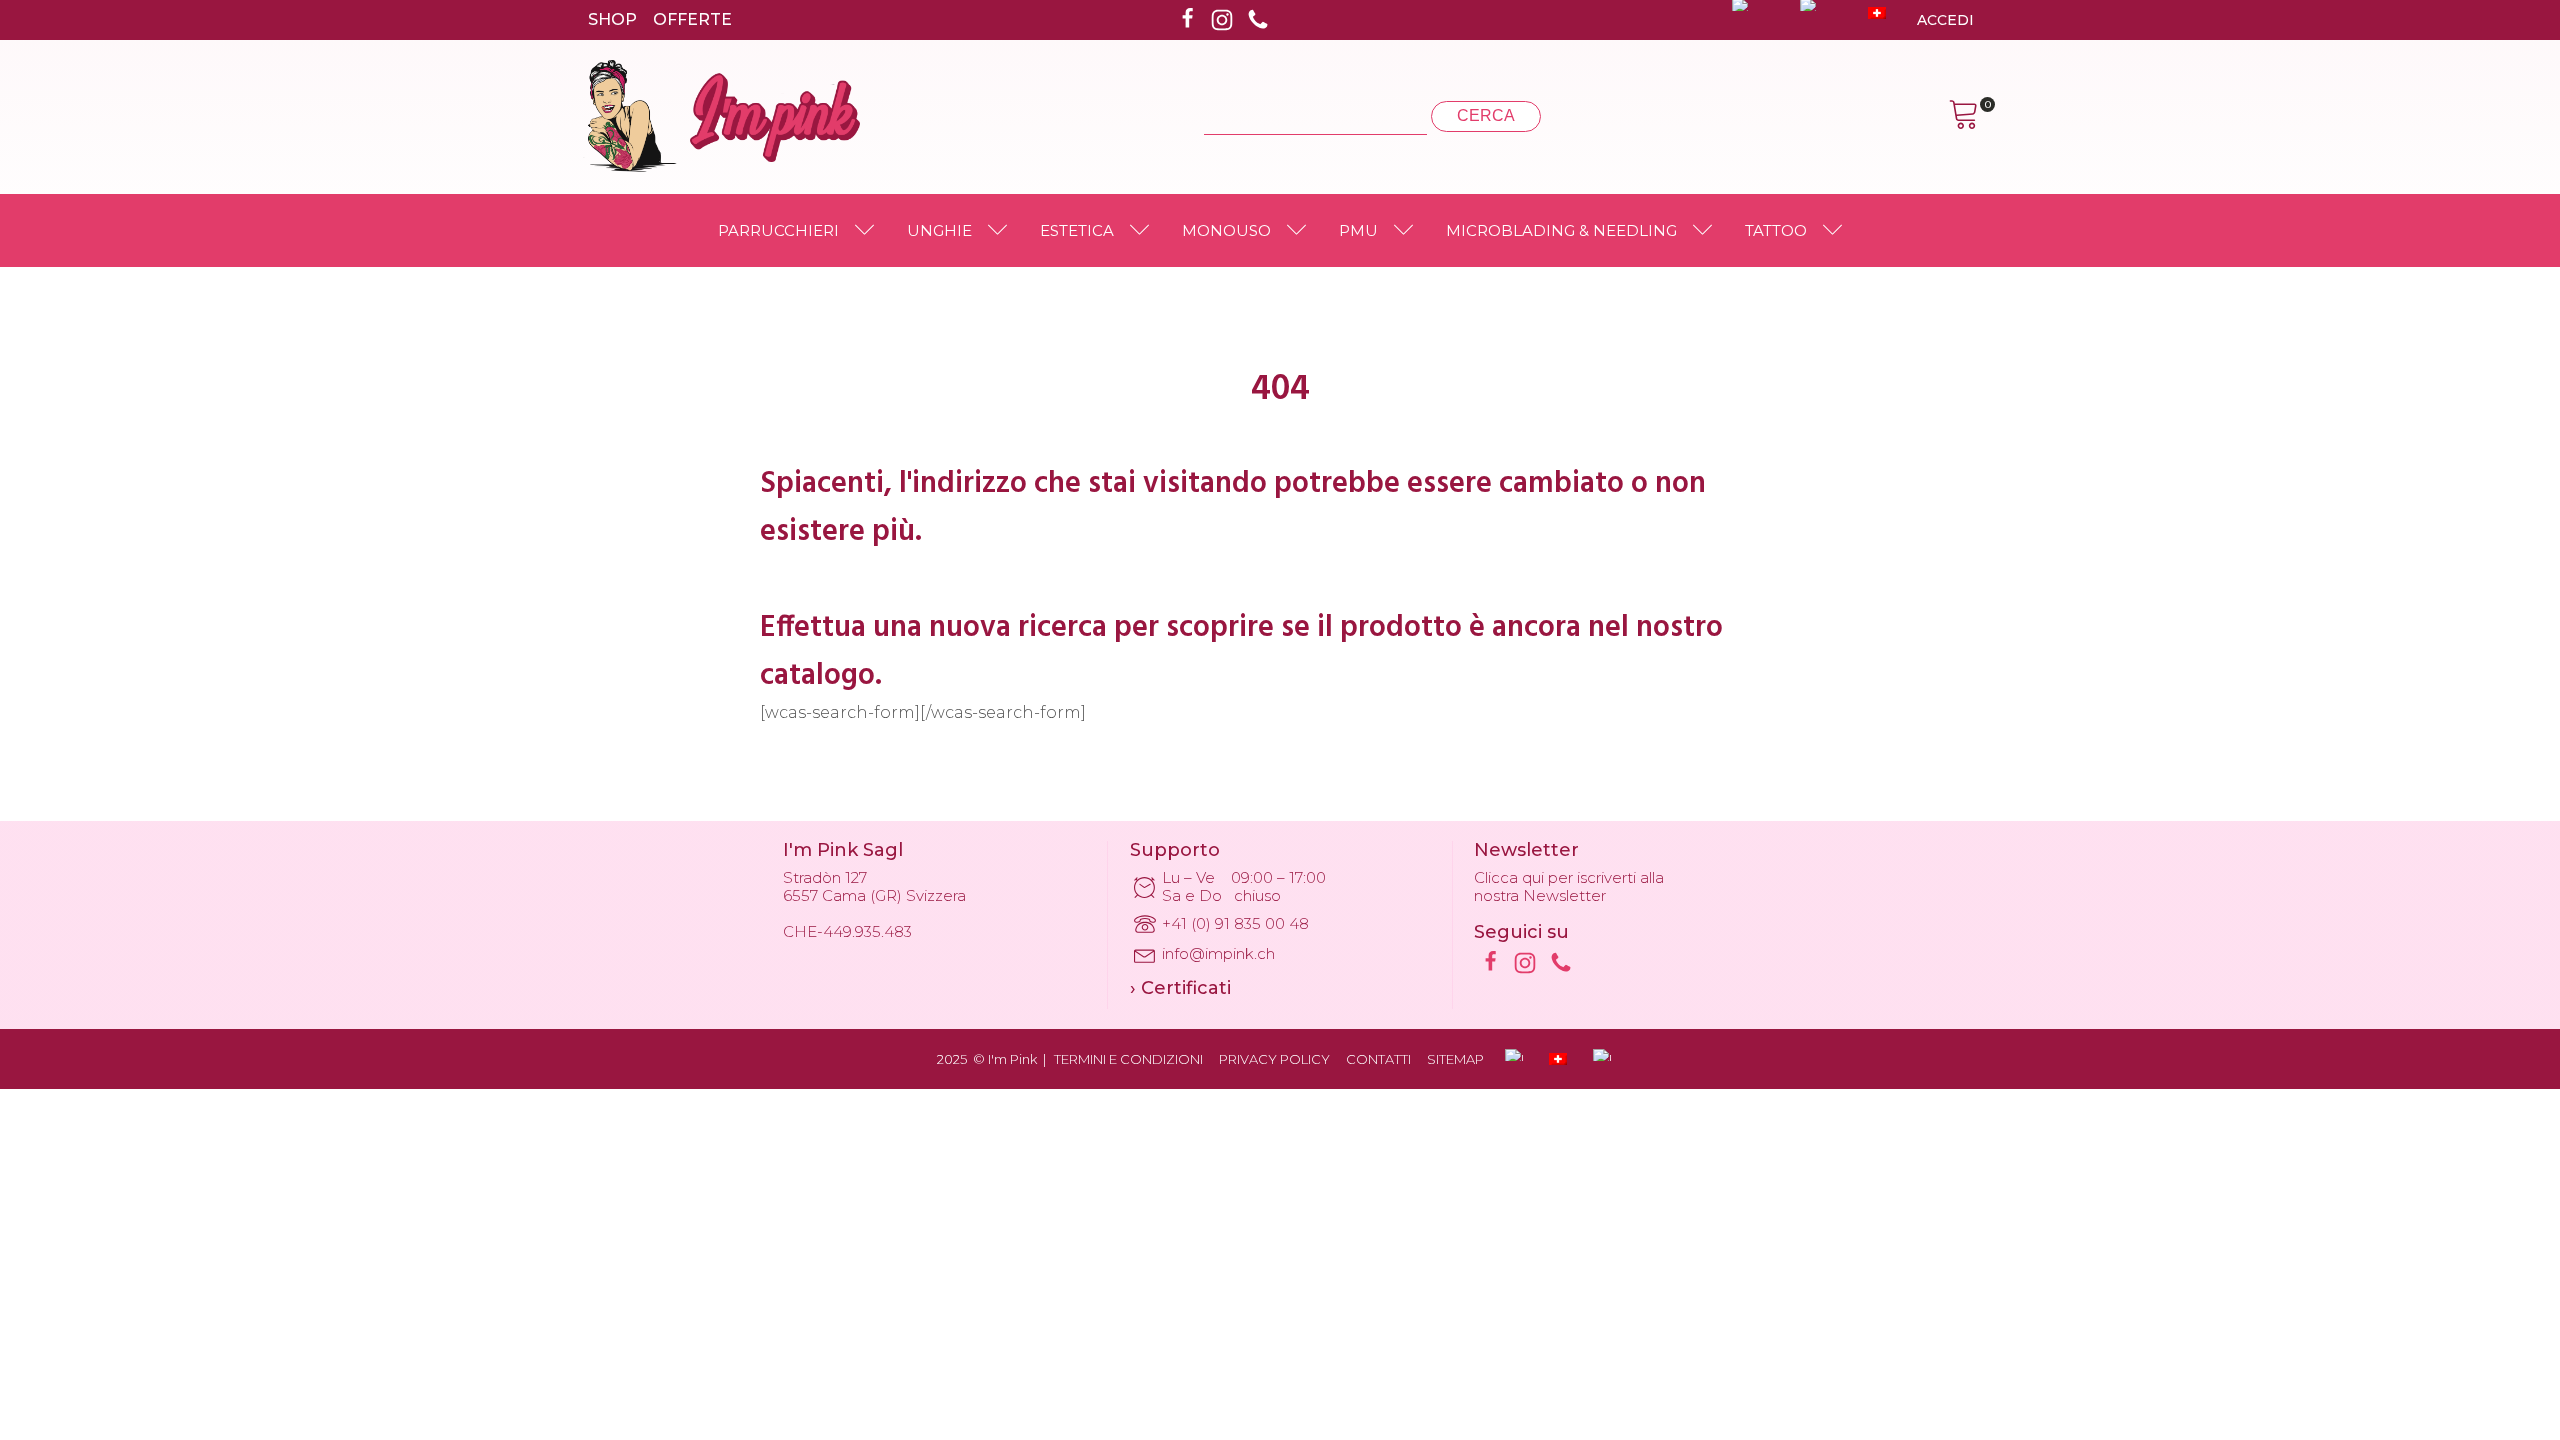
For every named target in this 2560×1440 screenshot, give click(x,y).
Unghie (939, 230)
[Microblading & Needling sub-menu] (1707, 231)
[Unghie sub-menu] (1002, 231)
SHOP (612, 19)
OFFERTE (692, 19)
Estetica (1077, 230)
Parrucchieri (778, 230)
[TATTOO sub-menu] (1837, 231)
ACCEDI (1945, 20)
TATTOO (1776, 230)
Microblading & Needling (1561, 230)
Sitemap (1455, 1059)
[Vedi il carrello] (1964, 117)
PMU (1358, 230)
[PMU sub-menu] (1408, 231)
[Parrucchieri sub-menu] (869, 231)
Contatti (1378, 1059)
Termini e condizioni (1128, 1059)
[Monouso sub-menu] (1301, 231)
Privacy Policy (1274, 1059)
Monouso (1226, 230)
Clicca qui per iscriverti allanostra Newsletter (1569, 887)
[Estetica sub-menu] (1144, 231)
